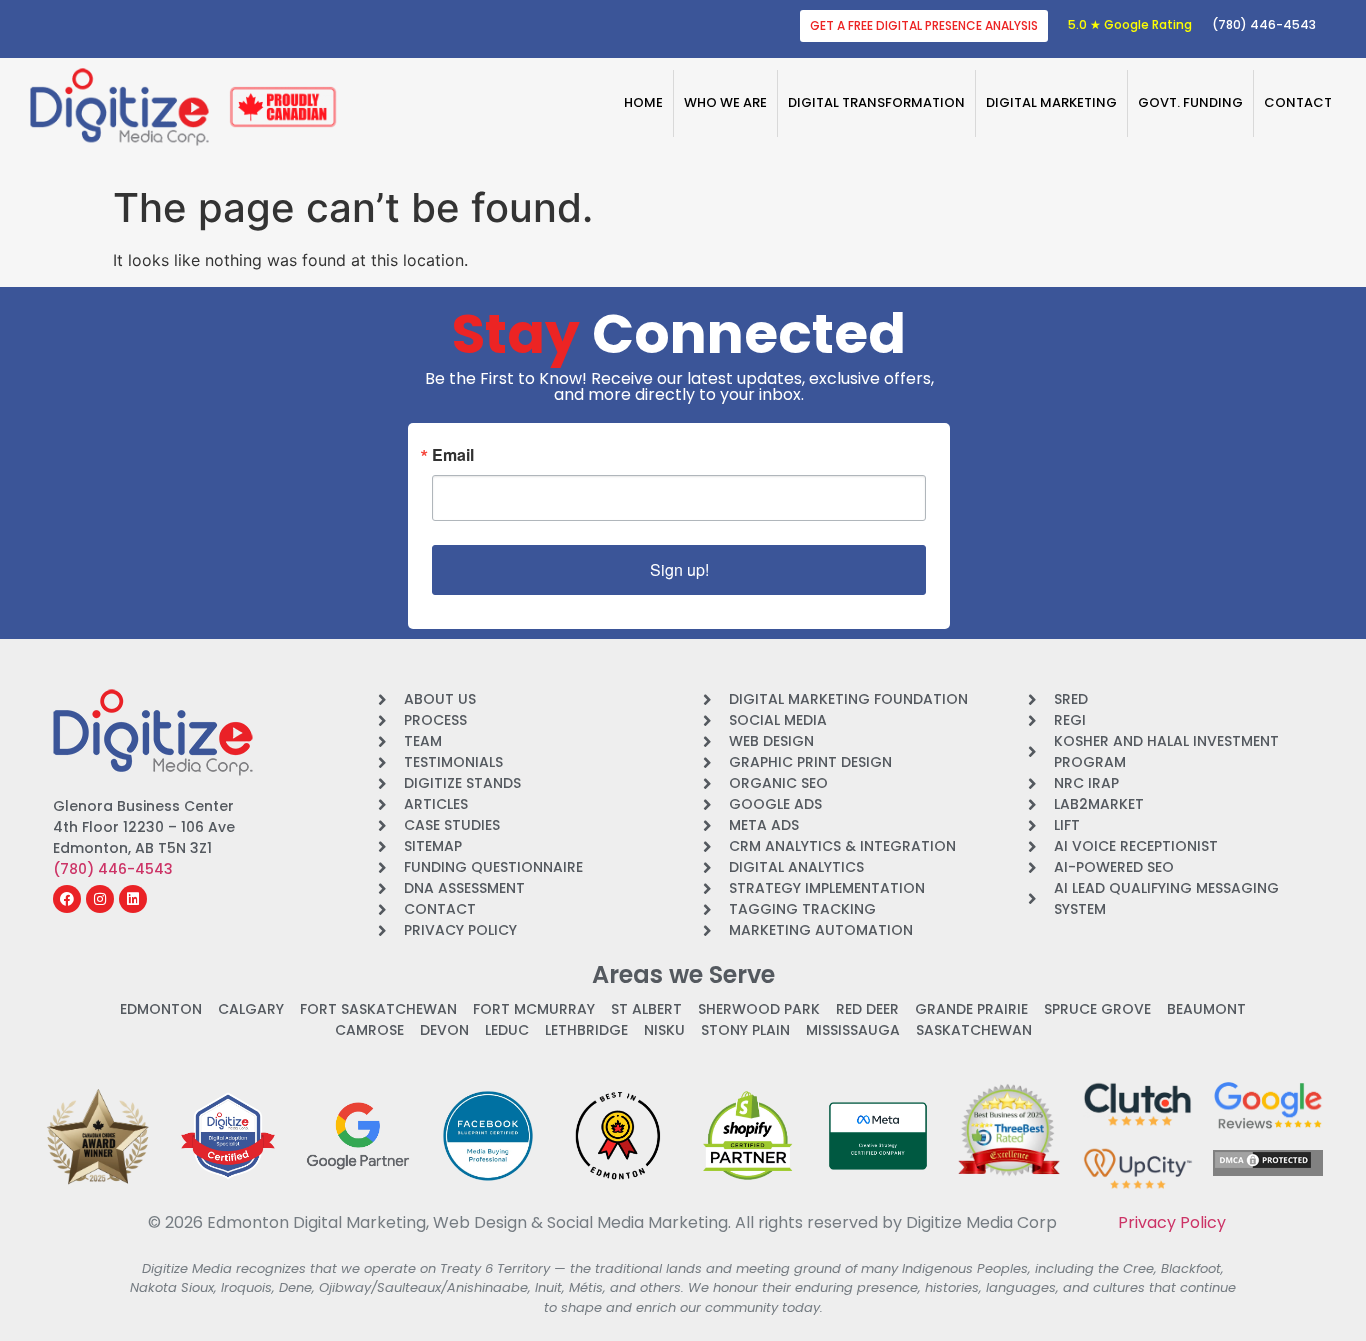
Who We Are (725, 102)
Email (453, 455)
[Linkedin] (133, 899)
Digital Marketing (1051, 102)
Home (643, 102)
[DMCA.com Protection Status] (1263, 1164)
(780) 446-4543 (1264, 24)
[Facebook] (67, 899)
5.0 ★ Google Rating (1130, 24)
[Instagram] (100, 899)
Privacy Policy (1172, 1222)
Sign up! (679, 569)
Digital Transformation (876, 102)
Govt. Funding (1190, 102)
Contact (1298, 102)
